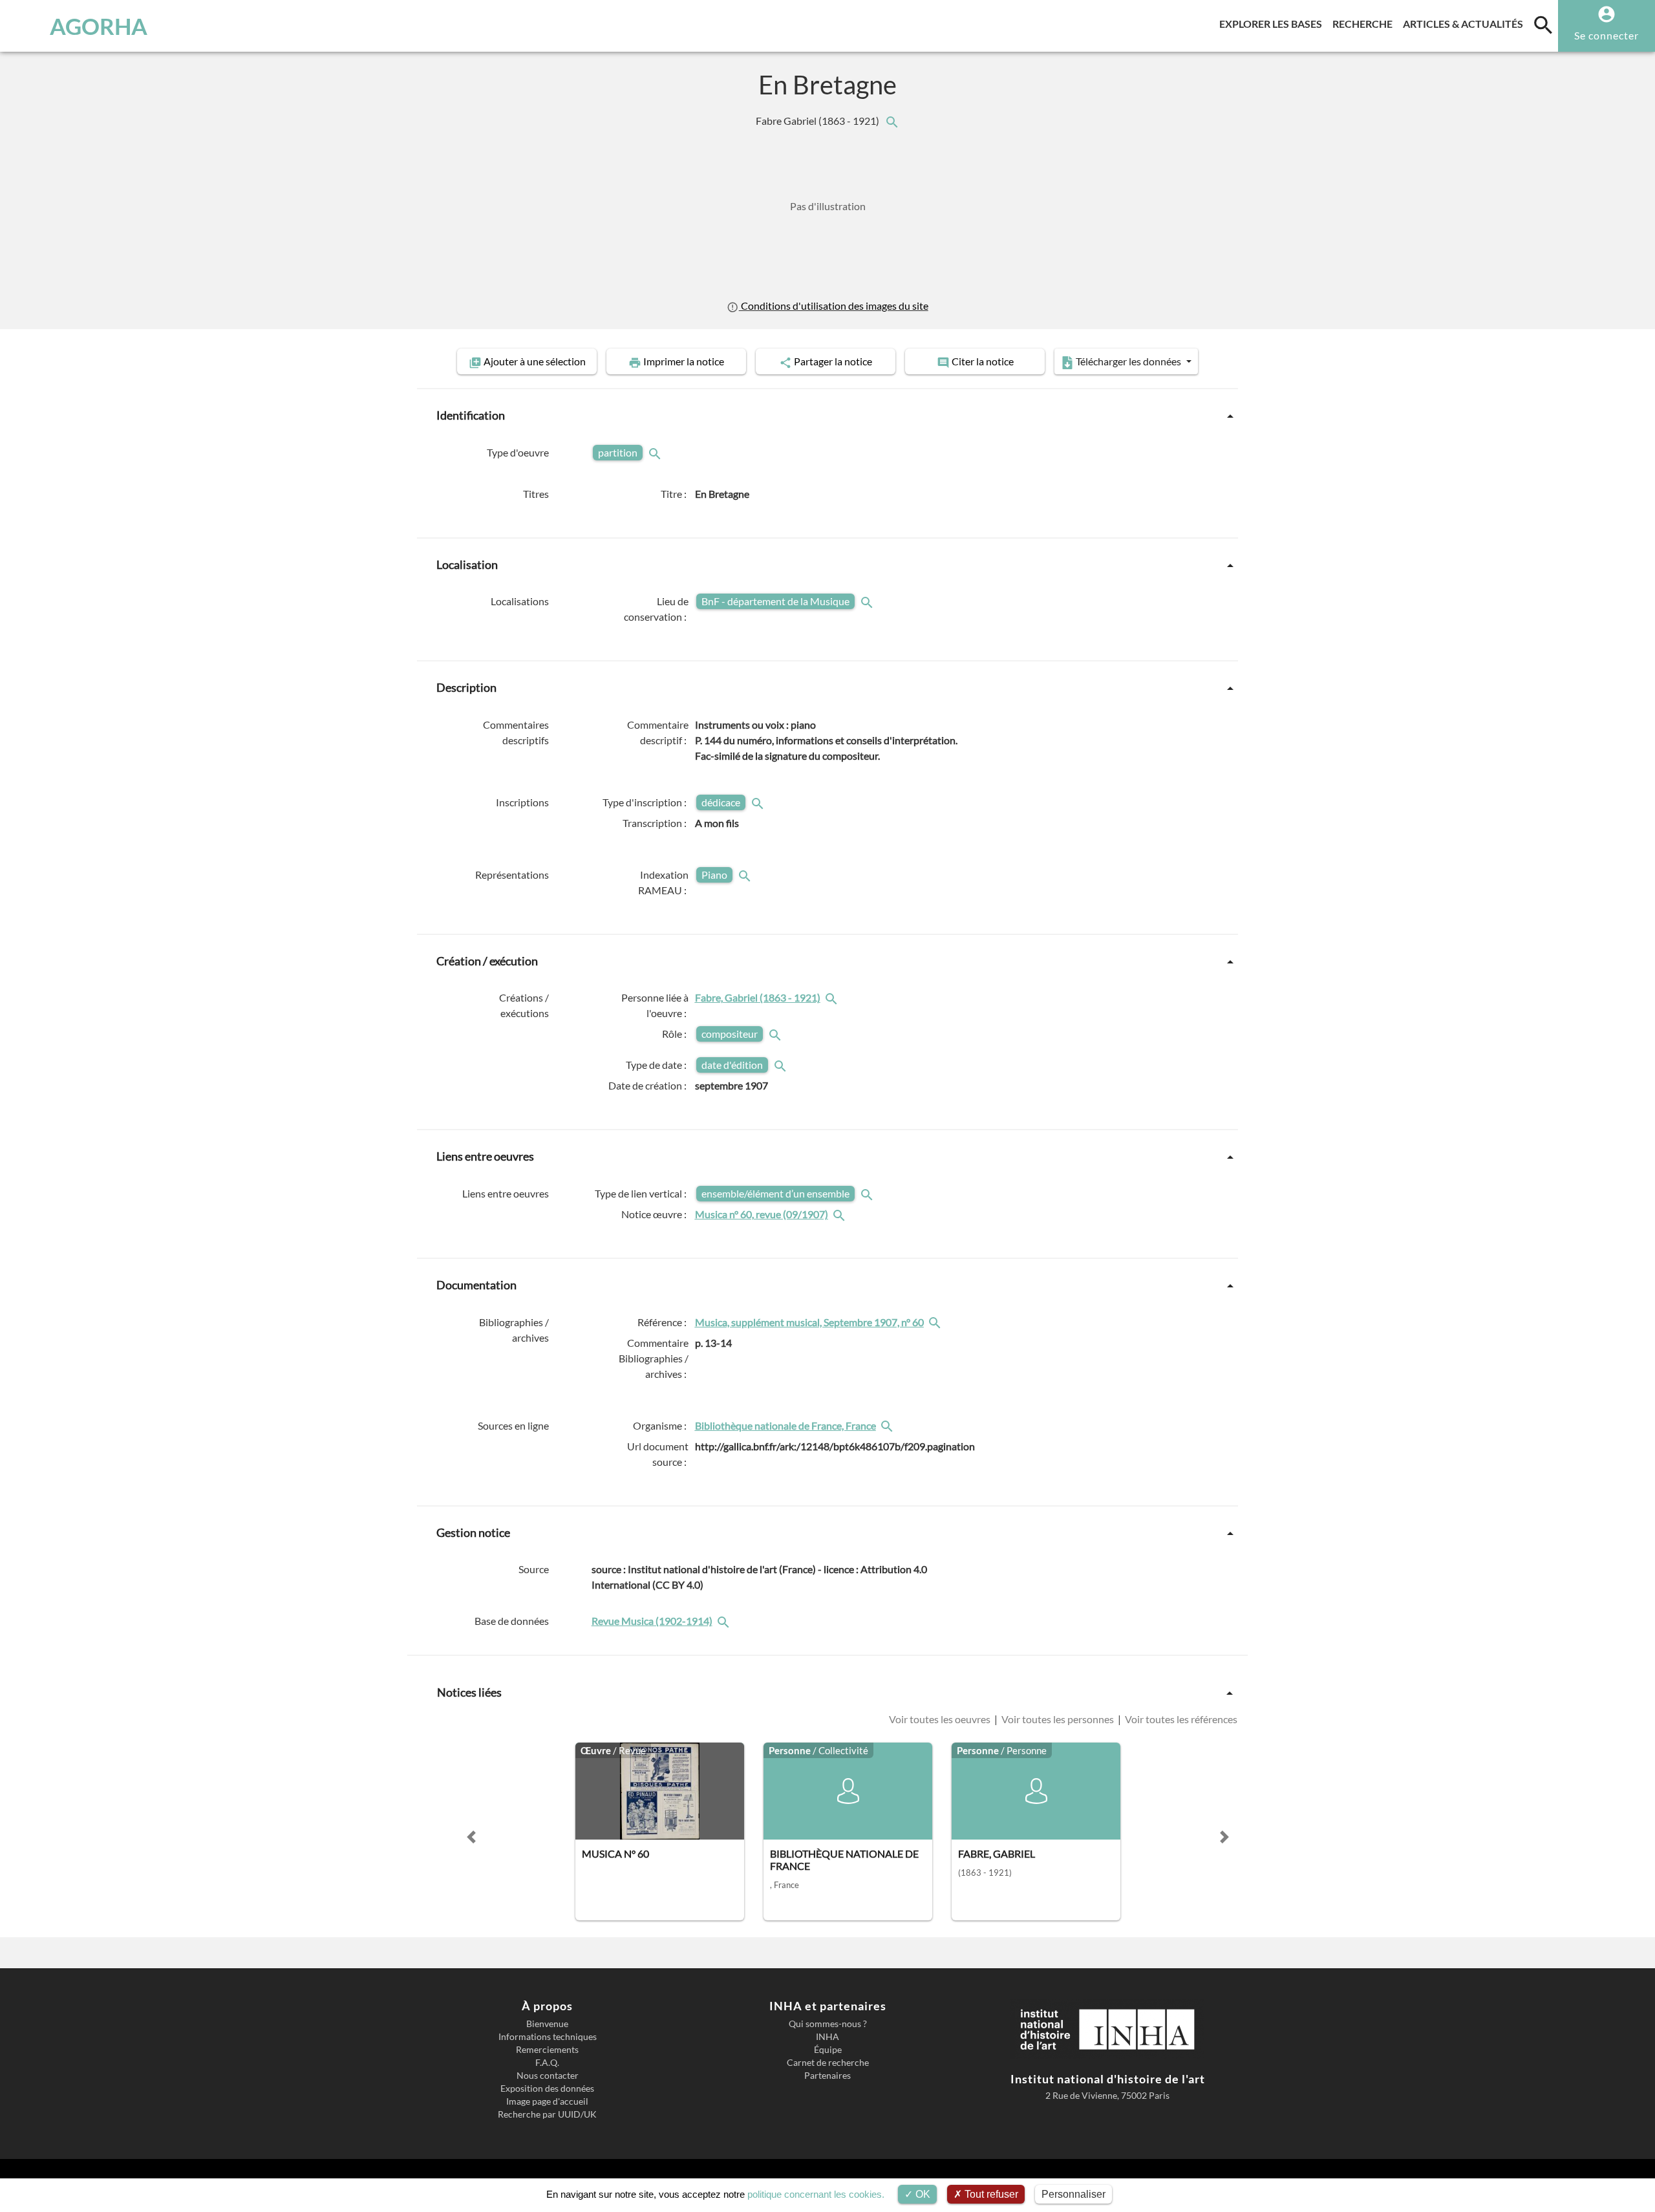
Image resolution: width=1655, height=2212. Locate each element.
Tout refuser (990, 2194)
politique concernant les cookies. (816, 2194)
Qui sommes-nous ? (828, 2024)
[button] (471, 1837)
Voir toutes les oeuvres (941, 1719)
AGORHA (99, 26)
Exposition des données (547, 2089)
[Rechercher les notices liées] (892, 121)
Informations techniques (548, 2037)
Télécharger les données (1128, 361)
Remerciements (547, 2050)
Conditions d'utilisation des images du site (833, 306)
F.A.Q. (547, 2063)
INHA (827, 2037)
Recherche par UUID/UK (547, 2114)
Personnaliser (1073, 2194)
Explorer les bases (1273, 23)
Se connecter (1607, 35)
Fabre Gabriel (818, 121)
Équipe (828, 2050)
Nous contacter (548, 2076)
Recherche (1365, 23)
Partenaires (827, 2076)
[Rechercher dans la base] (725, 1621)
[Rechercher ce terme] (656, 452)
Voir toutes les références (1180, 1719)
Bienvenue (547, 2024)
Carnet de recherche (828, 2063)
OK (922, 2194)
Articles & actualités (1466, 23)
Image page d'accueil (547, 2101)
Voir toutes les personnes (1058, 1719)
